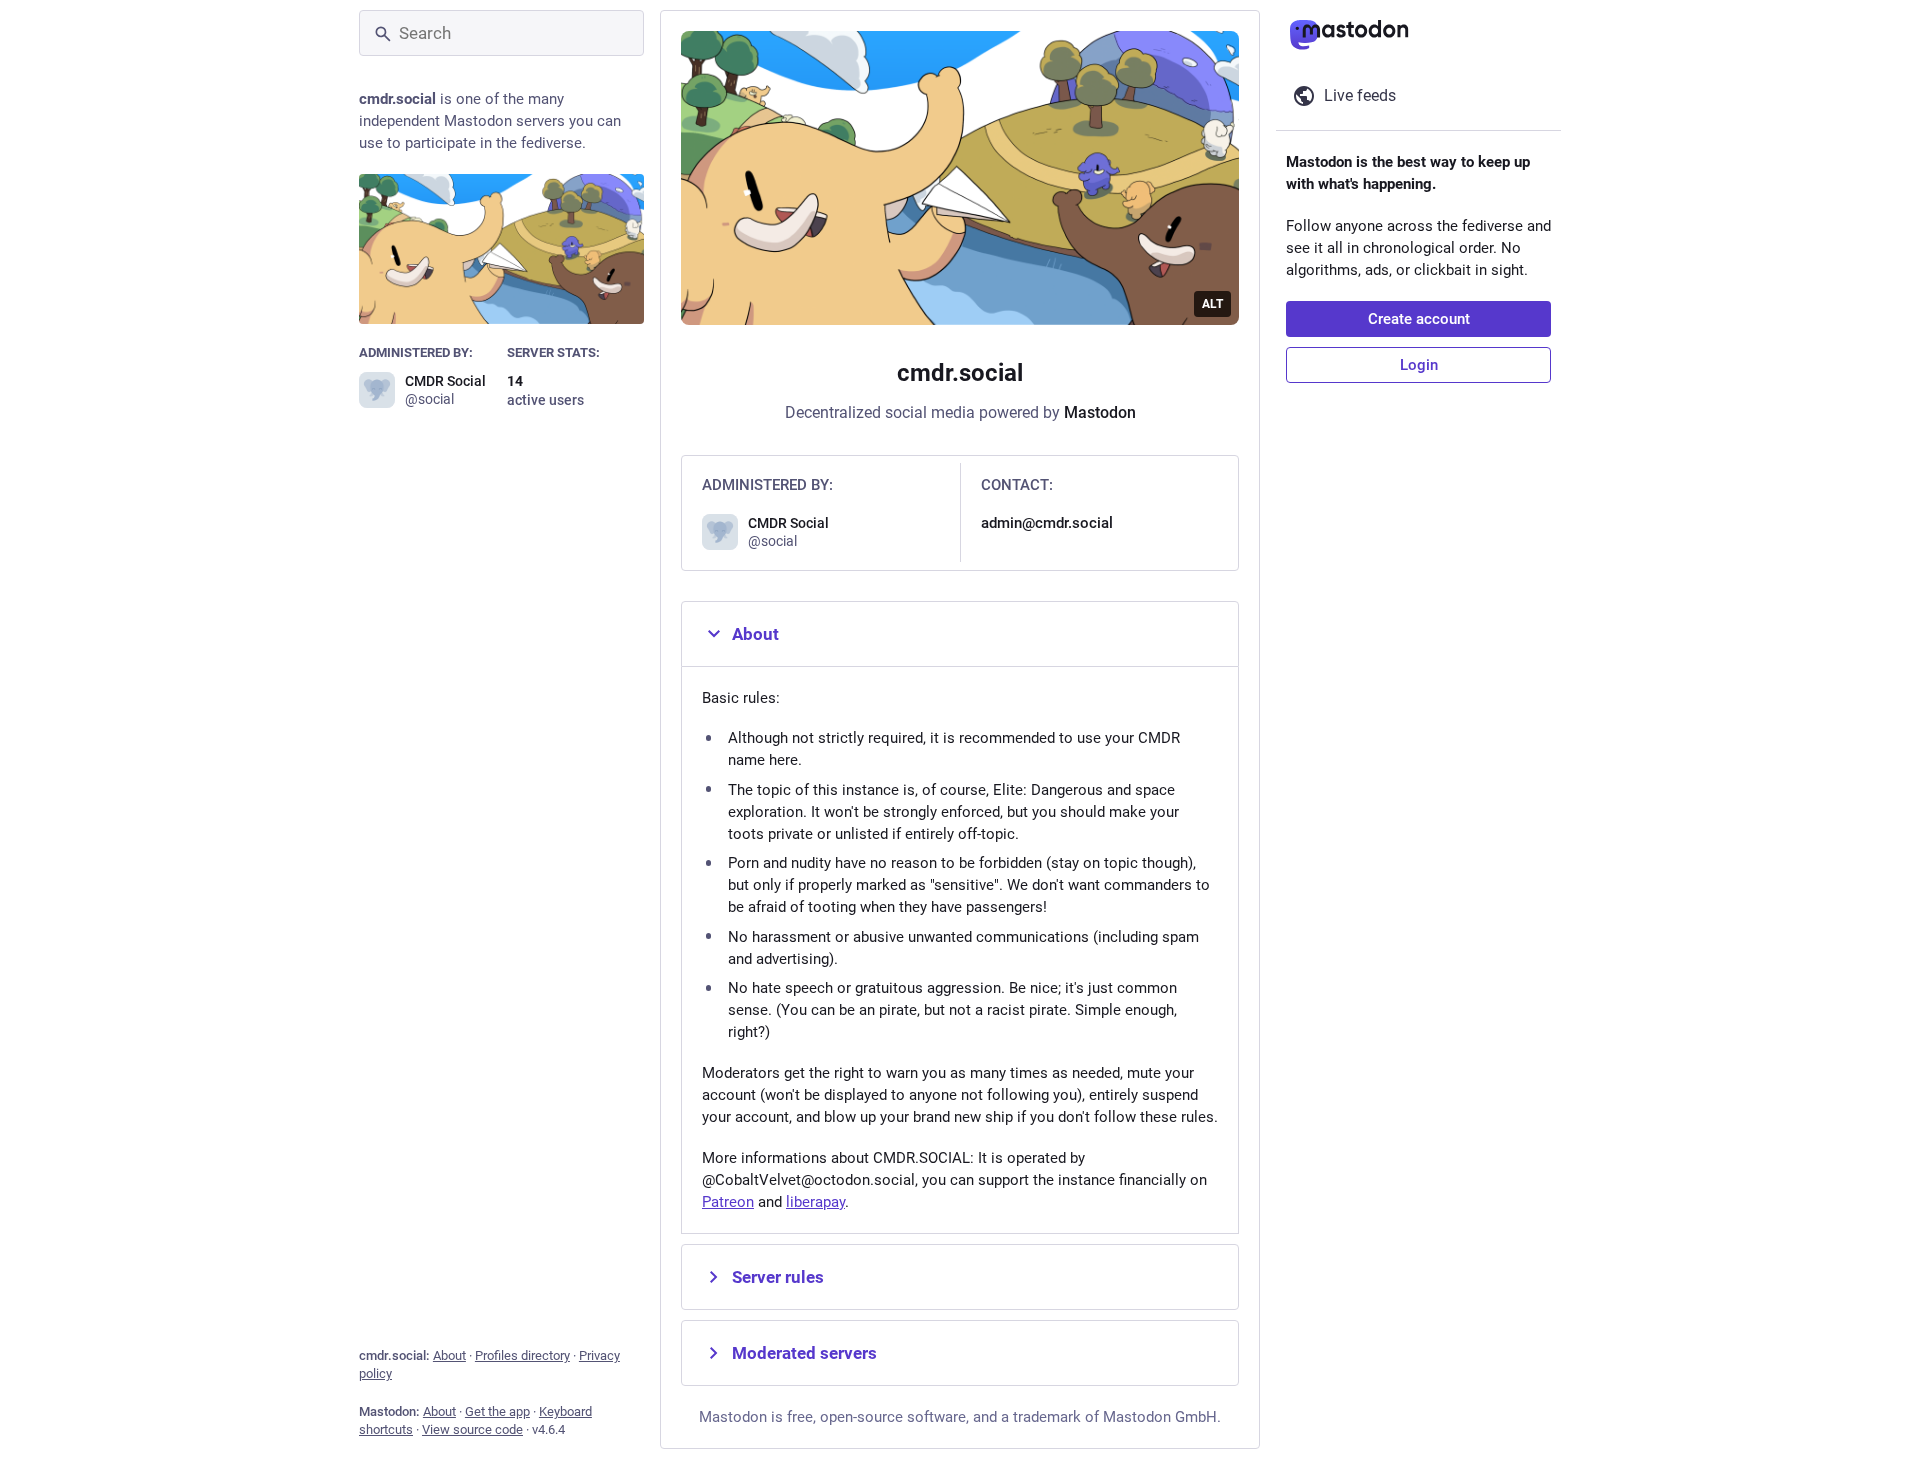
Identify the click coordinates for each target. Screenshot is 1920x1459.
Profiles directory (522, 1355)
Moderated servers (804, 1353)
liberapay (815, 1202)
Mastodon (1100, 412)
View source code (472, 1429)
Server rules (778, 1277)
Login (1419, 365)
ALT (1212, 304)
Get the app (497, 1411)
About (449, 1355)
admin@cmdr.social (1047, 523)
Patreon (728, 1202)
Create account (1419, 319)
